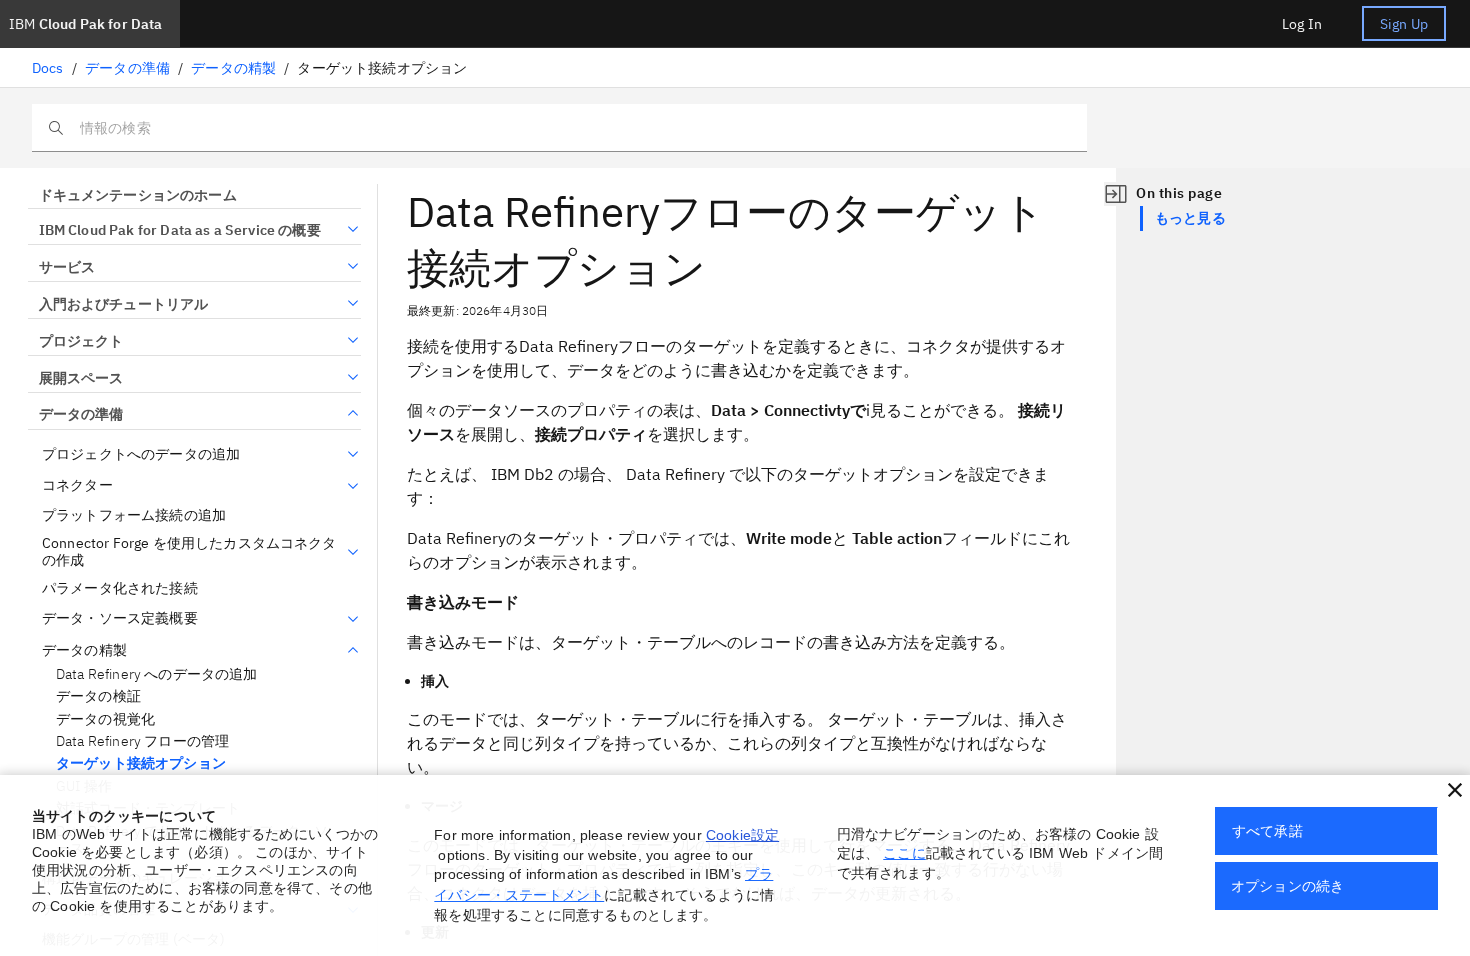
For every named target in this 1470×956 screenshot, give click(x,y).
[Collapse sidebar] (1116, 194)
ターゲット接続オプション (141, 763)
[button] (1455, 790)
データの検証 (98, 696)
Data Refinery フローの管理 (142, 741)
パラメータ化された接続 (120, 588)
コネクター (77, 485)
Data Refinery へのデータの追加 (157, 674)
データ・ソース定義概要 (120, 618)
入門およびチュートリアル (123, 304)
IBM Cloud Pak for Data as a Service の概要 (180, 230)
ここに (904, 853)
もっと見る (1190, 218)
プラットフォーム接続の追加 (134, 515)
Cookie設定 (742, 835)
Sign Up (1404, 24)
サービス (67, 267)
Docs (48, 68)
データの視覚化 (105, 719)
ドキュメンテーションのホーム (138, 195)
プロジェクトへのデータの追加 (141, 454)
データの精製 (233, 68)
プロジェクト (81, 341)
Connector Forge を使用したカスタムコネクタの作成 (189, 552)
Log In (1302, 24)
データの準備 (127, 68)
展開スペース (81, 378)
